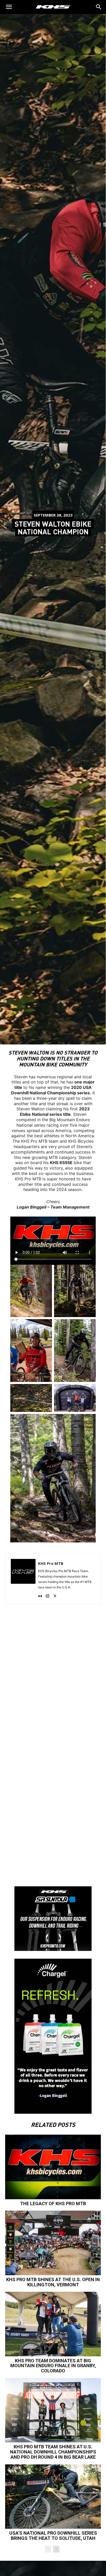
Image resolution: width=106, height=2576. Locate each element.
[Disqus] (53, 1677)
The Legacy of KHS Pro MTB (53, 2204)
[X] (55, 1595)
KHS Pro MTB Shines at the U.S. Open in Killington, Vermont (53, 2282)
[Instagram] (47, 1595)
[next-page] (56, 2549)
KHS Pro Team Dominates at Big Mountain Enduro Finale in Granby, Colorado (53, 2366)
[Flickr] (40, 1595)
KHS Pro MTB (51, 1563)
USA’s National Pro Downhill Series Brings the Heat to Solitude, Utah (53, 2536)
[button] (99, 7)
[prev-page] (48, 2549)
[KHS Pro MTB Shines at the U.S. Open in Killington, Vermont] (53, 2243)
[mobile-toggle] (9, 7)
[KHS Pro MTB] (23, 1579)
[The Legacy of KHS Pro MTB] (53, 2167)
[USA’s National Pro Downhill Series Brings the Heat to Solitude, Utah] (53, 2497)
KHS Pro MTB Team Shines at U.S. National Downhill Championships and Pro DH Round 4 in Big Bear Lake (53, 2452)
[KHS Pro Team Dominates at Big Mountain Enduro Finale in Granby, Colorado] (53, 2324)
